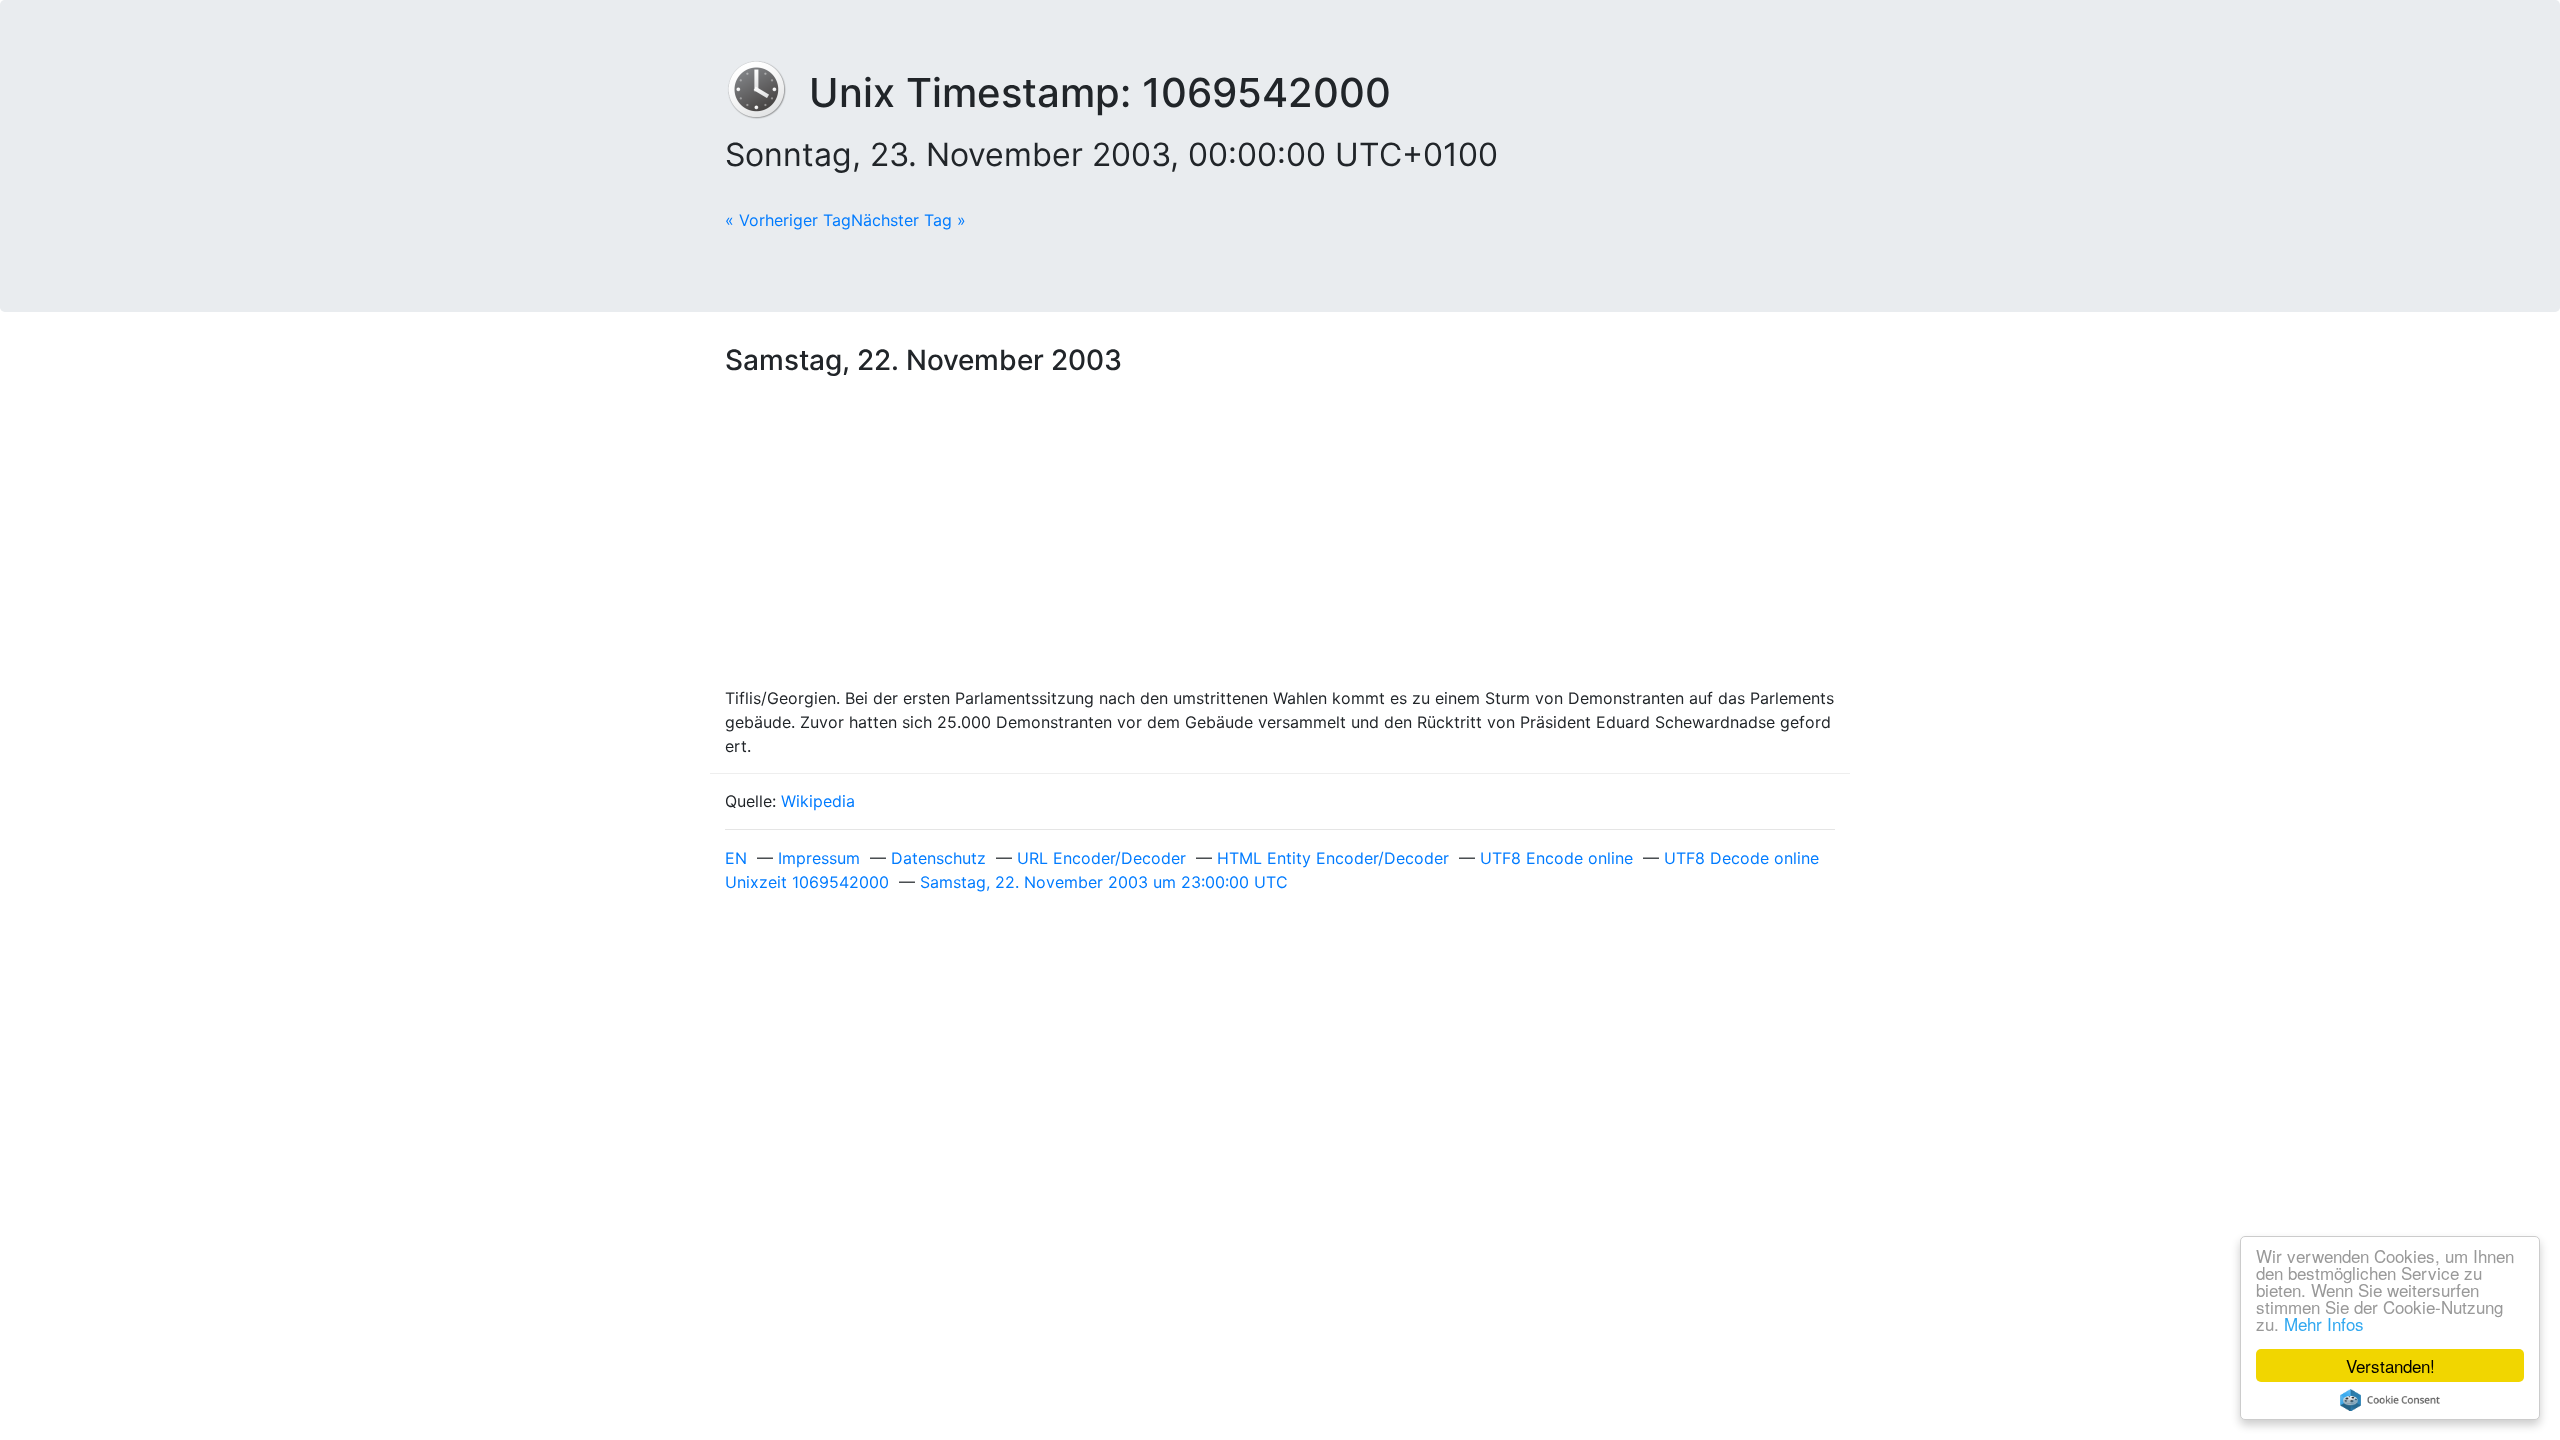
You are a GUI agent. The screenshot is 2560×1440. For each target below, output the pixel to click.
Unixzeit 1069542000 (807, 882)
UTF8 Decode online (1741, 858)
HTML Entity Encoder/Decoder (1333, 858)
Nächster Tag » (908, 220)
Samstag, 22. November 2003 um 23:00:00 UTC (1104, 882)
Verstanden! (2390, 1365)
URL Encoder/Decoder (1101, 858)
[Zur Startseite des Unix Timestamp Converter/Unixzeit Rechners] (767, 92)
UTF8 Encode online (1556, 858)
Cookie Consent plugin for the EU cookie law (2390, 1400)
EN (736, 858)
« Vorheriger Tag (788, 220)
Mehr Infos (2324, 1323)
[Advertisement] (1280, 536)
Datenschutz (938, 858)
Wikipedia (818, 801)
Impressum (819, 858)
